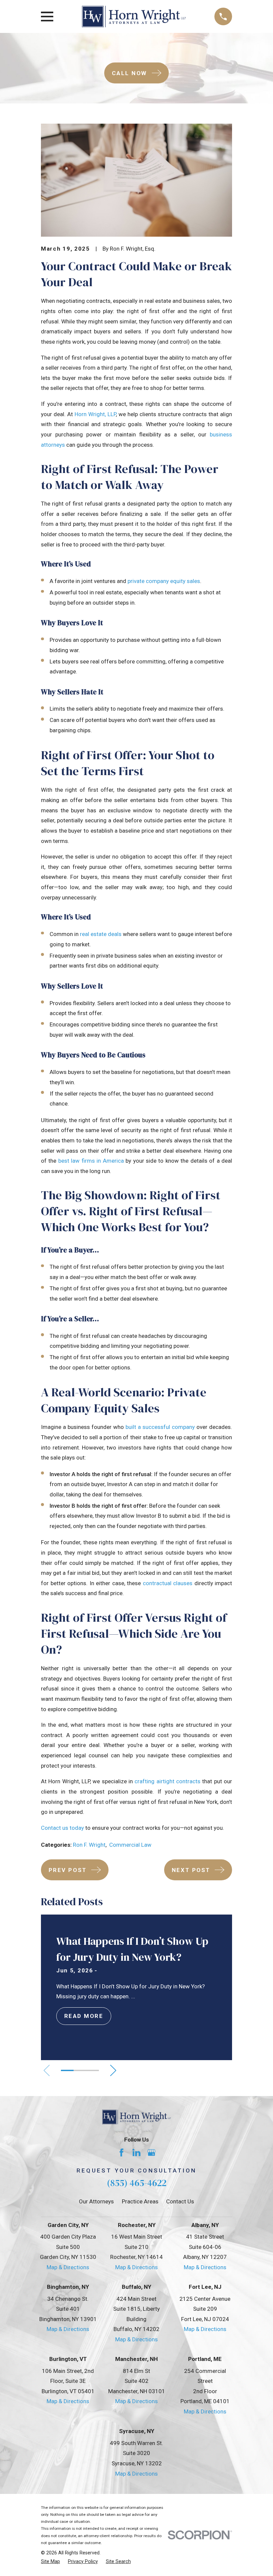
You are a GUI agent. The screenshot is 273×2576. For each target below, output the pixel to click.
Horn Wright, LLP (95, 414)
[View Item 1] (67, 2070)
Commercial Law (130, 1845)
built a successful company (160, 1427)
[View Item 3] (93, 2070)
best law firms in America (91, 1161)
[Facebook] (122, 2153)
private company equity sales (164, 581)
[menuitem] (50, 2562)
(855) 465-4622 (137, 2183)
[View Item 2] (80, 2070)
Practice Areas (140, 2201)
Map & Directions (68, 2267)
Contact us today (62, 1828)
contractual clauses (168, 1583)
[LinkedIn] (136, 2153)
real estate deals (101, 934)
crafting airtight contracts (167, 1781)
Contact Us (180, 2201)
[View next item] (113, 2070)
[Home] (134, 16)
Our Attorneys (96, 2201)
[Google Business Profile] (151, 2153)
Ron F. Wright (89, 1845)
